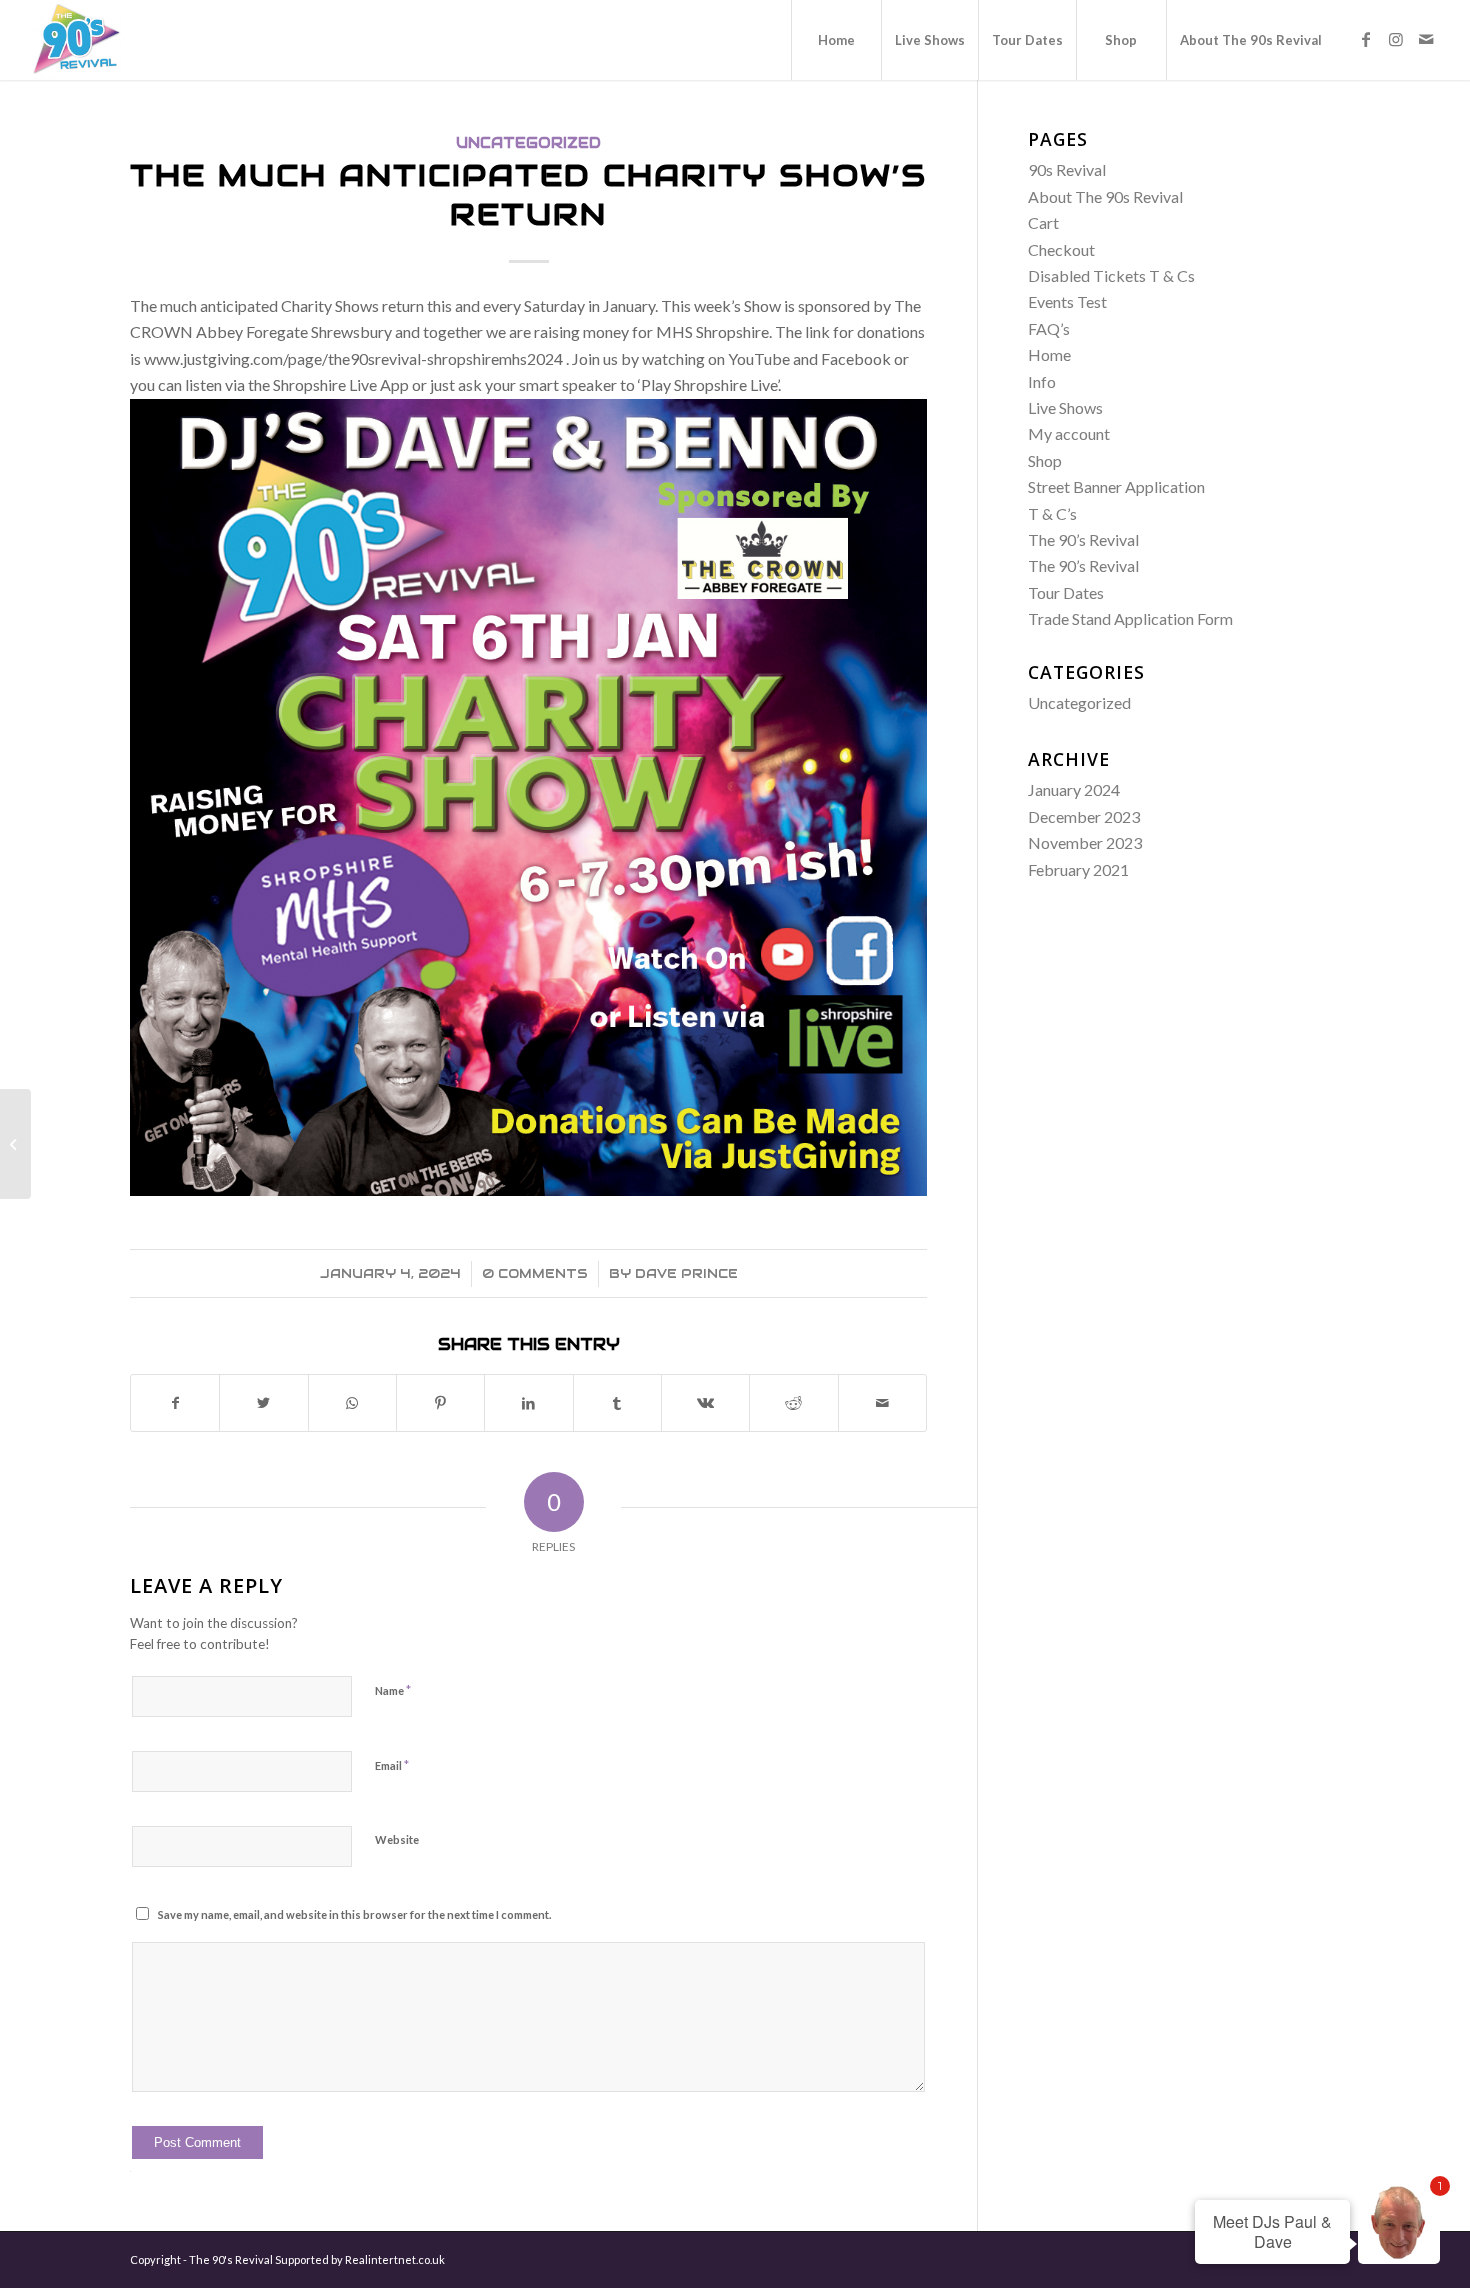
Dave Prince (686, 1273)
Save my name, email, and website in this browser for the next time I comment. (354, 1914)
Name (393, 1690)
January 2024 (1074, 789)
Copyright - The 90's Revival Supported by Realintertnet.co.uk (287, 2259)
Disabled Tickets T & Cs (1111, 275)
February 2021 (1078, 869)
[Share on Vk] (705, 1403)
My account (1069, 433)
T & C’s (1052, 513)
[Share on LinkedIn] (528, 1403)
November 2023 (1085, 842)
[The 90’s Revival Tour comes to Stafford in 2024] (15, 1144)
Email (392, 1765)
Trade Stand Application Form (1130, 618)
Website (397, 1839)
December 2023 (1084, 816)
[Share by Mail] (882, 1403)
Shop (1045, 460)
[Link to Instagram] (1396, 39)
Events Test (1067, 301)
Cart (1043, 222)
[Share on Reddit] (793, 1403)
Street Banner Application (1116, 486)
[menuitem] (836, 40)
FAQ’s (1049, 328)
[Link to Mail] (1426, 39)
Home (1049, 354)
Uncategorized (528, 143)
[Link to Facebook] (1366, 39)
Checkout (1061, 249)
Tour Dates (1066, 592)
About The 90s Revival (1105, 196)
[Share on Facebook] (175, 1403)
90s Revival (1067, 169)
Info (1042, 381)
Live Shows (1065, 407)
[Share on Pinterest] (440, 1403)
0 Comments (535, 1273)
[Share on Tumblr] (617, 1403)
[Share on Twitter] (263, 1403)
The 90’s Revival (1083, 539)
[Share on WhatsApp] (352, 1403)
